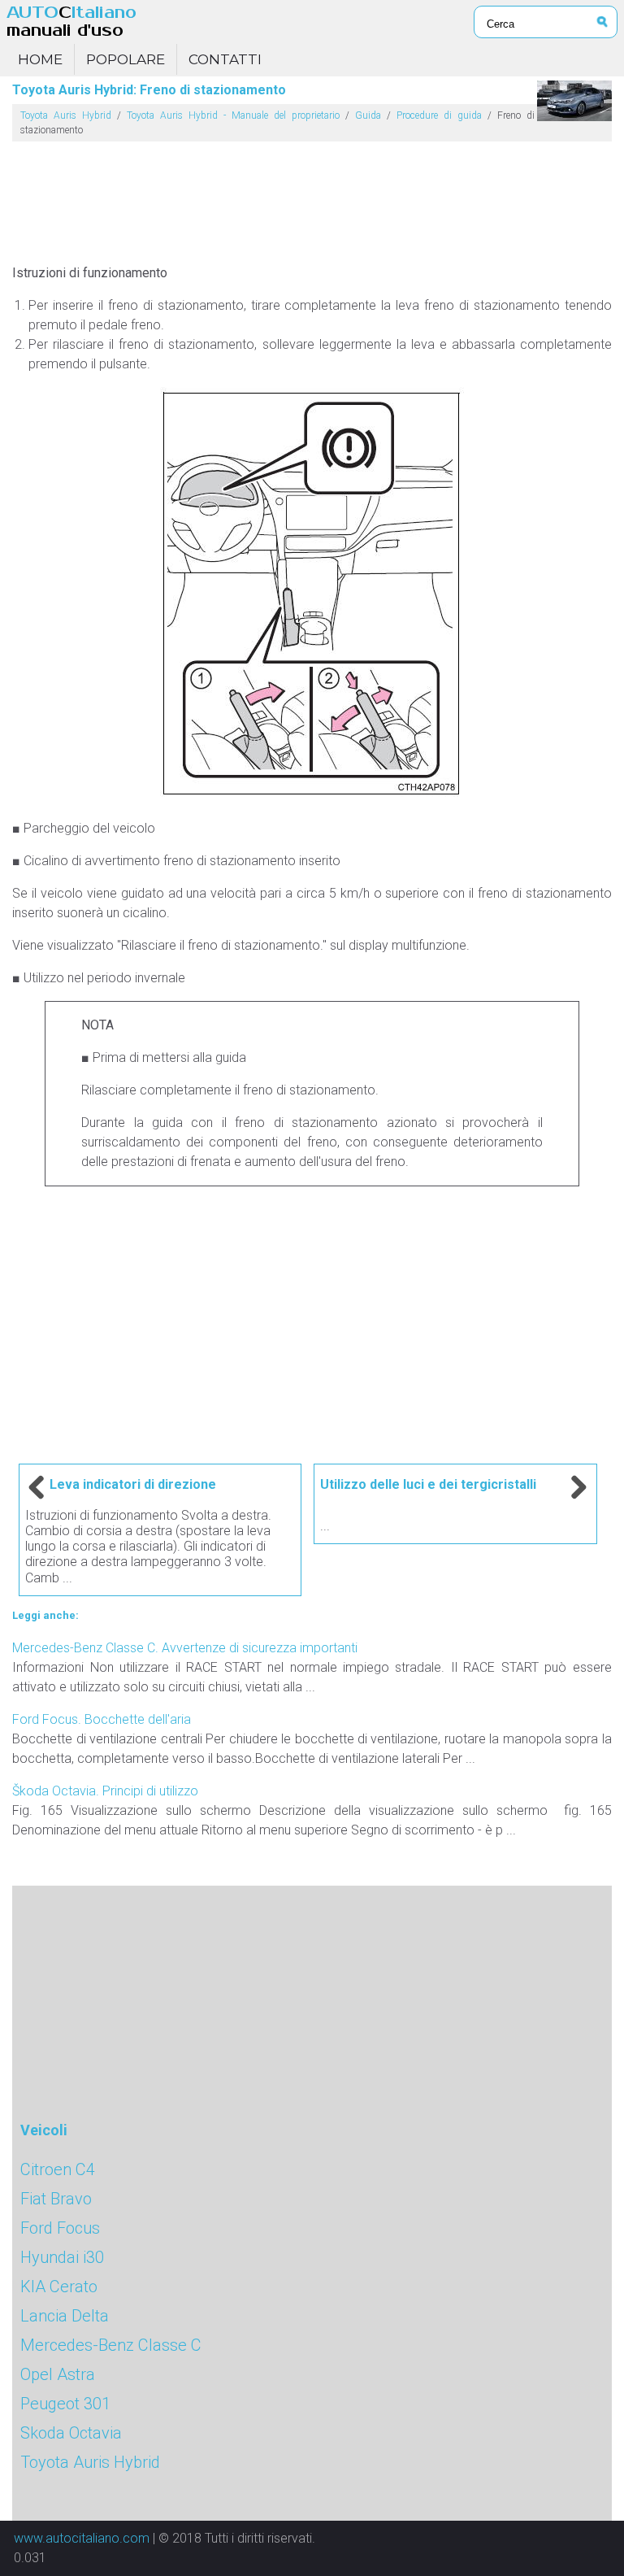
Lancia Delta (65, 2316)
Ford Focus (60, 2228)
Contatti (225, 59)
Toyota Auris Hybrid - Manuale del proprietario (233, 115)
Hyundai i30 (62, 2257)
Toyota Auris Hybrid (66, 115)
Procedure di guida (439, 115)
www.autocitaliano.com (82, 2538)
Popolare (126, 59)
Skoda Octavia (71, 2433)
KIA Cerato (59, 2287)
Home (40, 59)
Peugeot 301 (65, 2404)
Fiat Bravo (56, 2199)
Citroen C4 (58, 2169)
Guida (368, 115)
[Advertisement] (312, 196)
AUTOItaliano (71, 22)
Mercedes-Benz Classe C (111, 2345)
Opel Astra (58, 2374)
